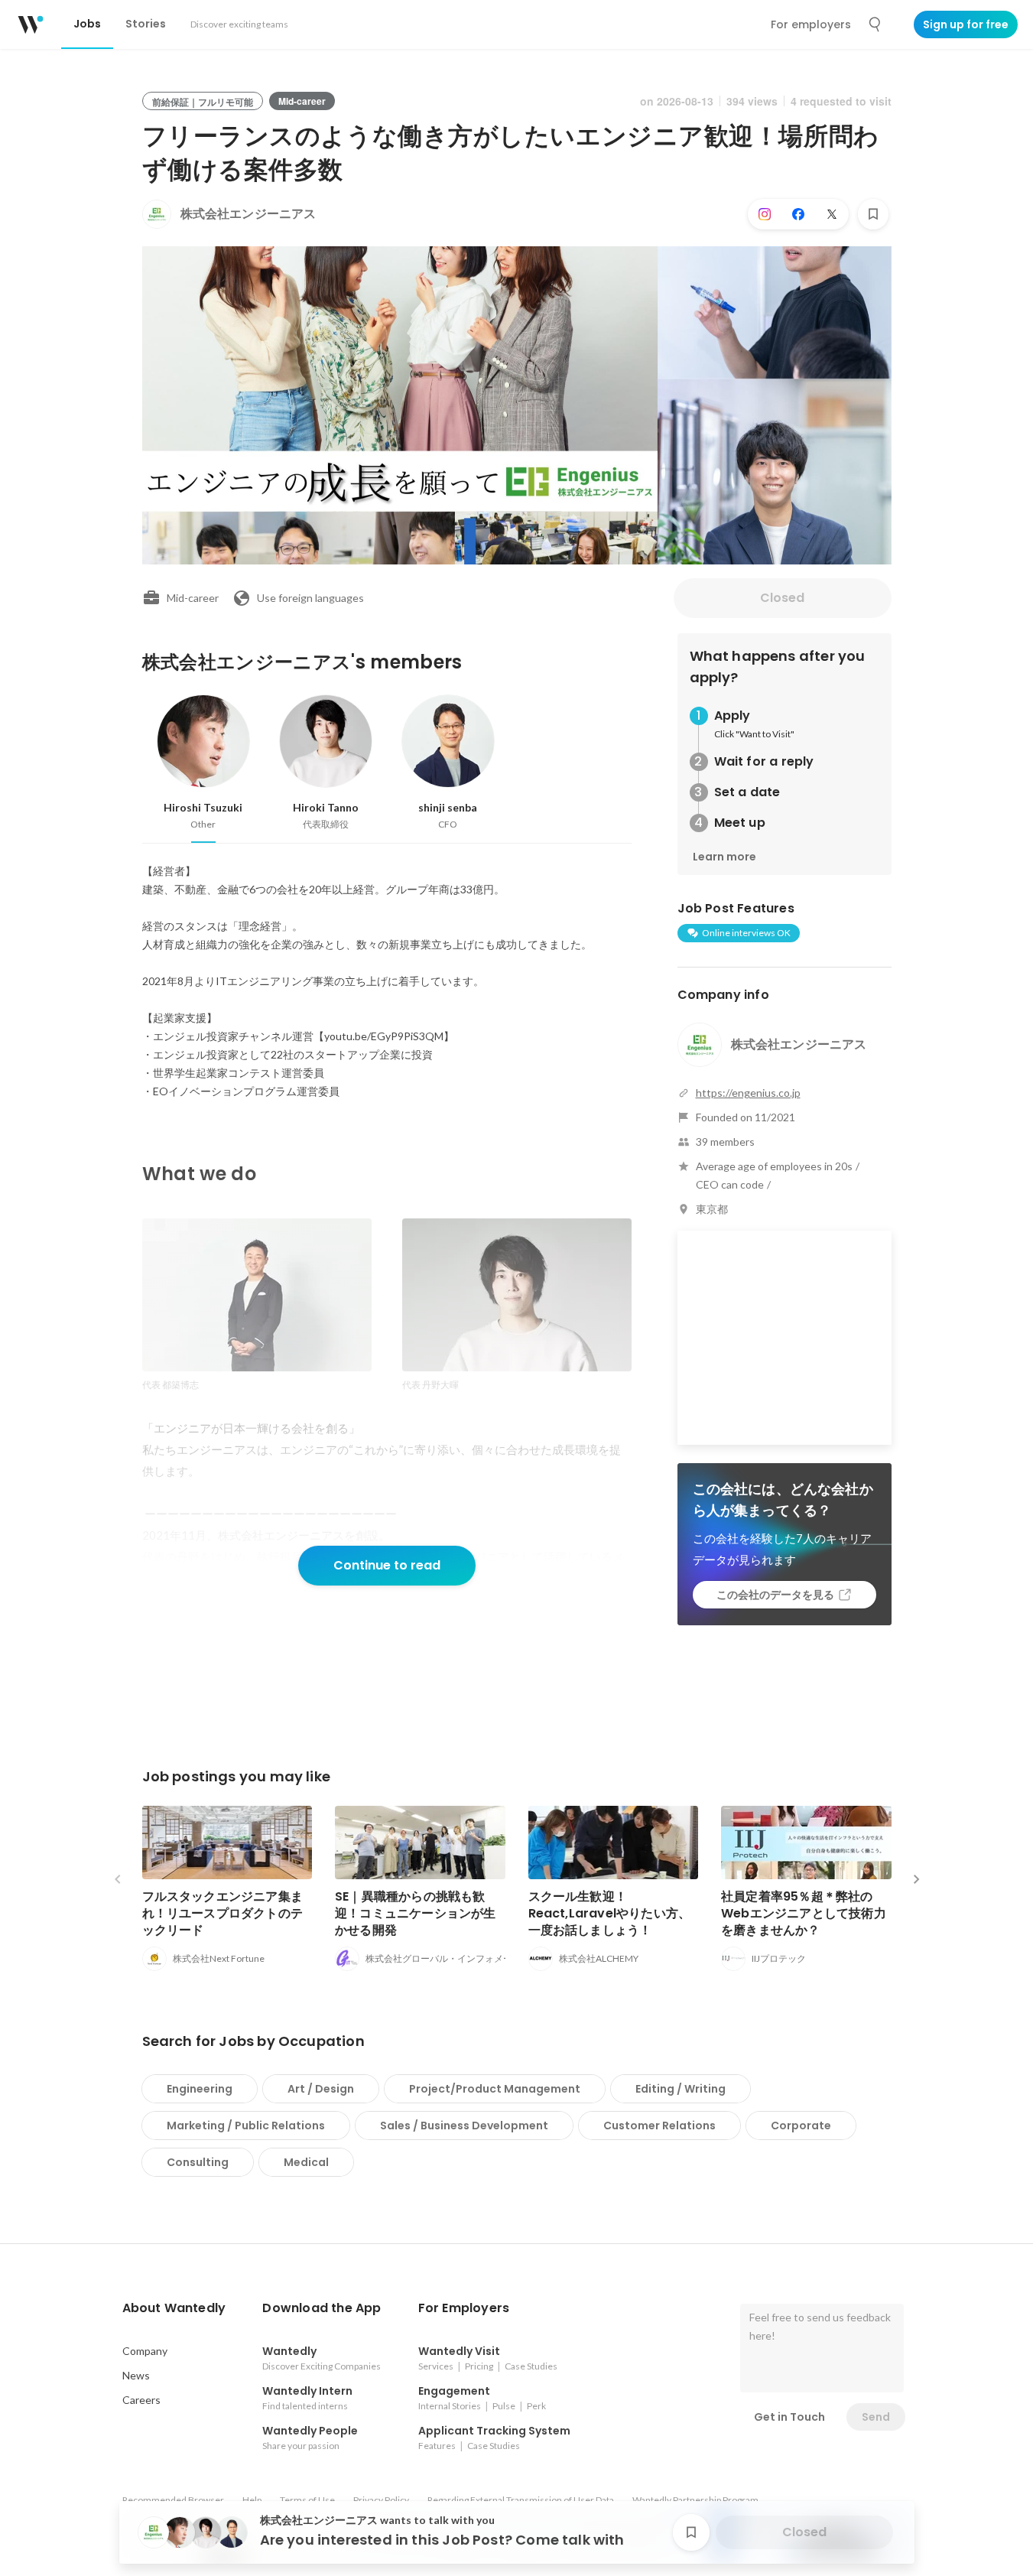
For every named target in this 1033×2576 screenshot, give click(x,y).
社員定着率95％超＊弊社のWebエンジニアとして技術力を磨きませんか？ (804, 1913)
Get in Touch (789, 2417)
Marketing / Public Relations (246, 2126)
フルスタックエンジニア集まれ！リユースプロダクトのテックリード (223, 1913)
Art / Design (321, 2089)
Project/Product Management (495, 2089)
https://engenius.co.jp (748, 1093)
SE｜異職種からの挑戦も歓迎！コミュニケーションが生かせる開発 (416, 1913)
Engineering (200, 2089)
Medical (306, 2162)
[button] (174, 2308)
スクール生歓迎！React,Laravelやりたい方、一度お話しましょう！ (610, 1913)
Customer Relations (659, 2126)
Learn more (724, 857)
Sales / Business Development (464, 2126)
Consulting (198, 2162)
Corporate (801, 2126)
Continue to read (387, 1565)
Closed (782, 598)
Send (876, 2417)
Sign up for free (966, 24)
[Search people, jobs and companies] (875, 24)
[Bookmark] (873, 214)
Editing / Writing (681, 2089)
